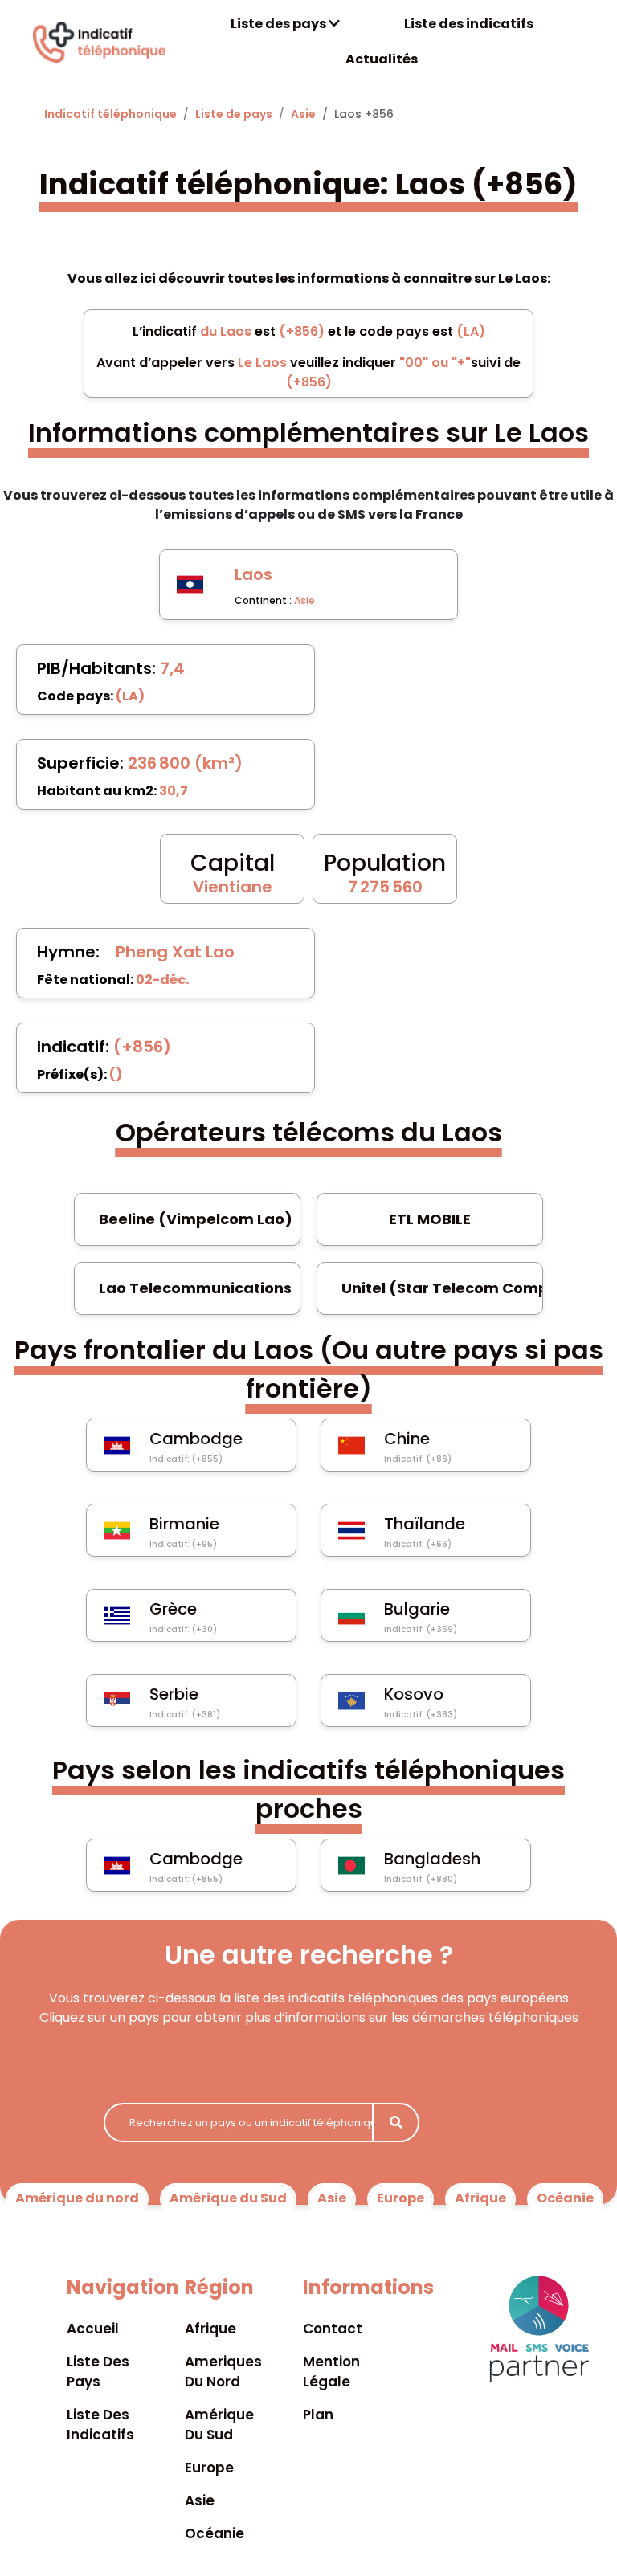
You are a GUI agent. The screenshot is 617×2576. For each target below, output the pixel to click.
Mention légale (331, 2372)
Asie (303, 114)
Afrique (480, 2198)
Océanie (565, 2198)
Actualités (382, 59)
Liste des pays (280, 24)
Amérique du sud (219, 2425)
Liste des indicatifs (469, 24)
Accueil (93, 2329)
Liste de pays (234, 114)
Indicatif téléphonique (110, 114)
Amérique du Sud (228, 2198)
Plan (318, 2415)
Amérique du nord (77, 2198)
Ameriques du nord (223, 2372)
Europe (400, 2198)
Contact (333, 2329)
